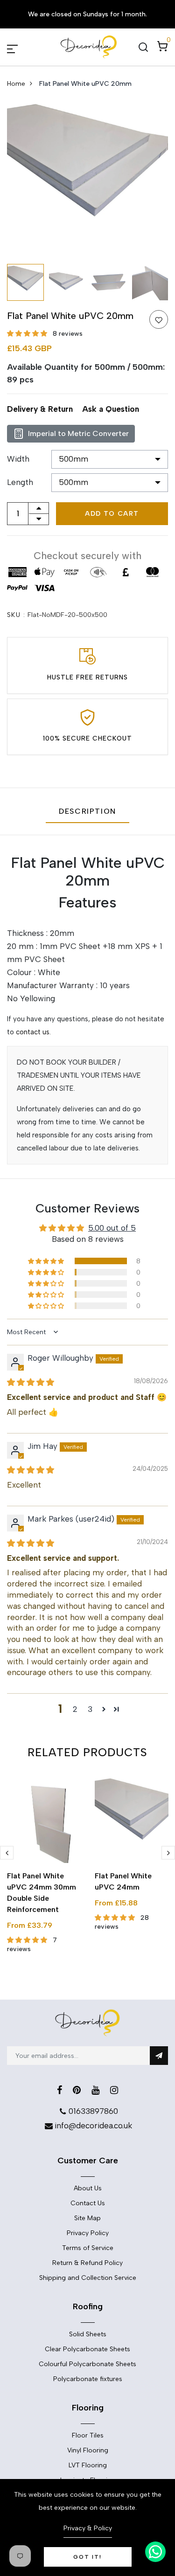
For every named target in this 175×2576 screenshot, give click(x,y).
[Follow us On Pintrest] (77, 2090)
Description (87, 811)
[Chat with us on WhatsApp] (155, 2552)
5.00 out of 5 (112, 1228)
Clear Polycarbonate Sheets (87, 2349)
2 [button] (75, 1709)
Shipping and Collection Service (88, 2278)
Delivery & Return (40, 409)
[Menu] (23, 47)
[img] (31, 1382)
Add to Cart (112, 514)
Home (16, 84)
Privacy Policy (88, 2233)
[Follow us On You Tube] (95, 2090)
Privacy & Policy (88, 2528)
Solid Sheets (88, 2334)
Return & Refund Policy (87, 2263)
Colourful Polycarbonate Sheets (87, 2364)
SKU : (16, 615)
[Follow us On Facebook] (59, 2090)
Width (18, 459)
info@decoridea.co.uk (93, 2126)
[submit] (159, 2056)
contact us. (33, 1032)
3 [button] (90, 1709)
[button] (28, 334)
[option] (87, 179)
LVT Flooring (88, 2465)
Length (20, 482)
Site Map (87, 2218)
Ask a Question (111, 409)
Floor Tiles (88, 2435)
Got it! (87, 2557)
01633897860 (93, 2111)
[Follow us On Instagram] (114, 2090)
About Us (88, 2188)
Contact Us (88, 2203)
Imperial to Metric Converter (78, 433)
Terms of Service (88, 2248)
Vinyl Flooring (88, 2450)
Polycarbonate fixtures (88, 2379)
